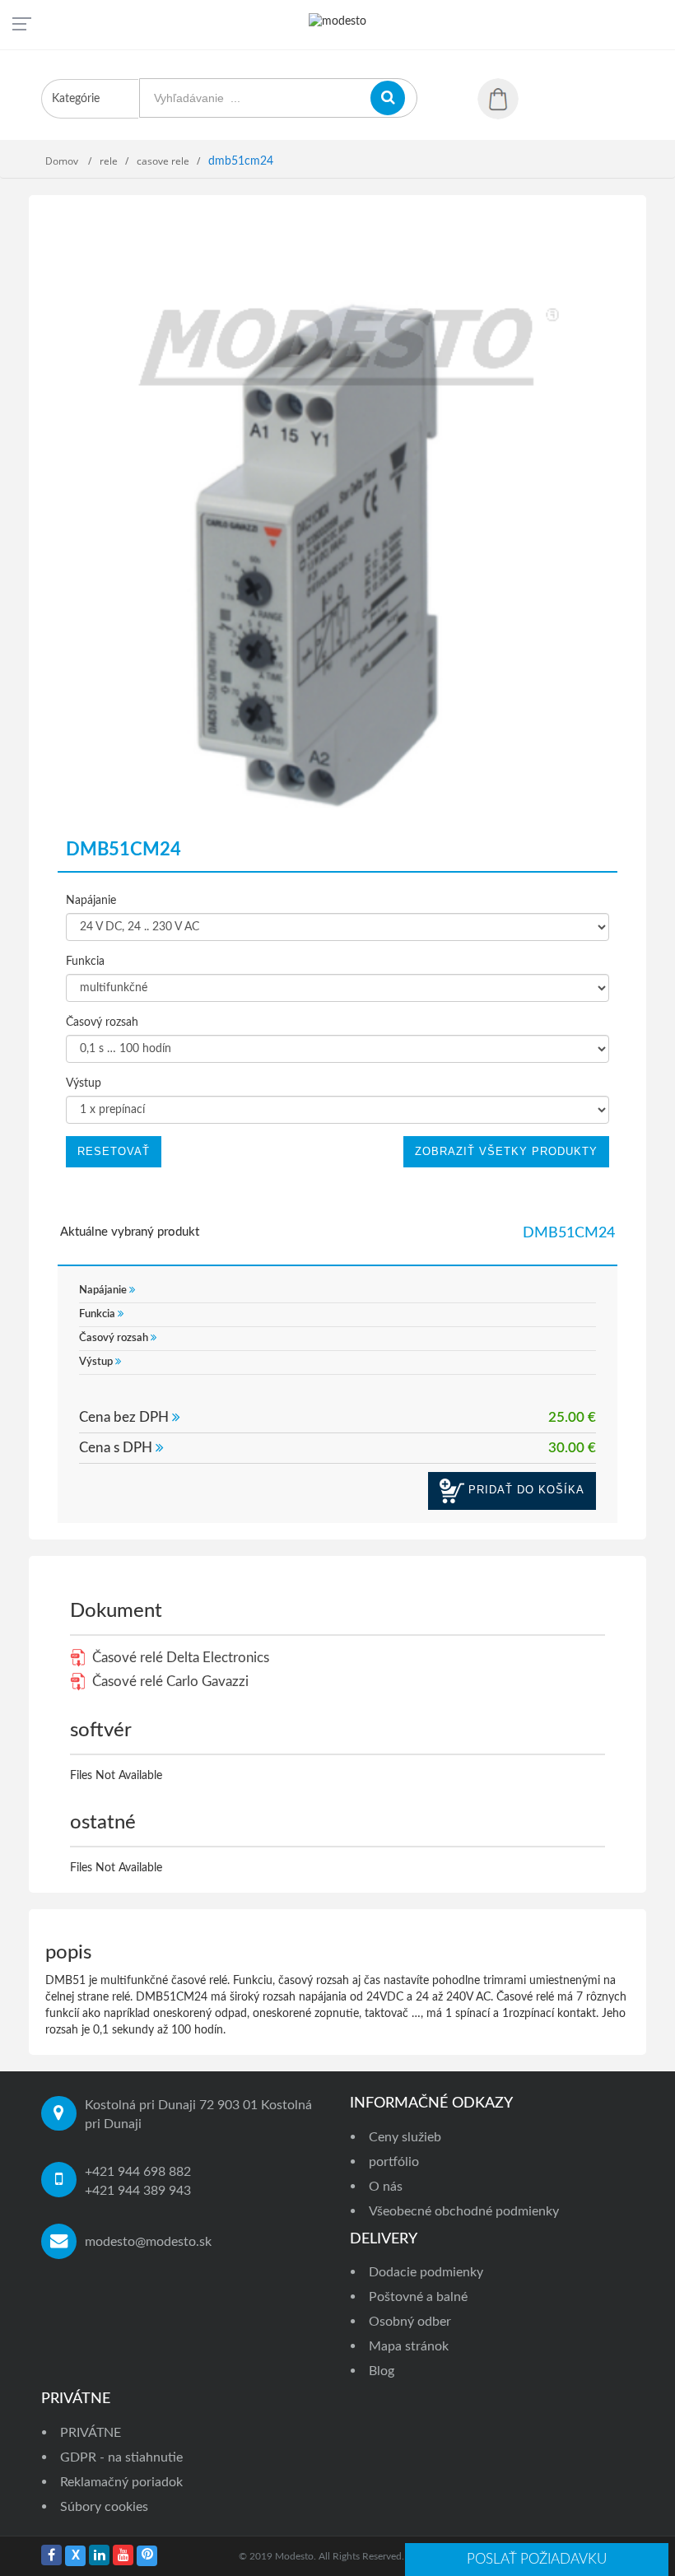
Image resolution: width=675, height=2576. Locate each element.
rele (109, 161)
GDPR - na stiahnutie (121, 2457)
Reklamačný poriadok (121, 2482)
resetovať (114, 1151)
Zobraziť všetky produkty (506, 1151)
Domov (63, 161)
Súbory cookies (104, 2507)
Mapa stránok (409, 2346)
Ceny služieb (405, 2137)
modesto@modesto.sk (148, 2242)
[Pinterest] (147, 2556)
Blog (382, 2371)
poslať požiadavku (537, 2559)
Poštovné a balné (418, 2297)
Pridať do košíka (524, 1490)
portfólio (394, 2162)
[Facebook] (51, 2555)
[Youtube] (123, 2555)
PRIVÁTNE (91, 2433)
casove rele (163, 161)
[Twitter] (75, 2556)
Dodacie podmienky (426, 2272)
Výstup (84, 1083)
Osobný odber (410, 2322)
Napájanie (91, 901)
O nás (386, 2187)
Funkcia (85, 962)
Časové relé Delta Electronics (179, 1658)
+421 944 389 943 (138, 2191)
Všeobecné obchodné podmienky (464, 2211)
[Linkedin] (99, 2555)
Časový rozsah (102, 1022)
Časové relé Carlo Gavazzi (169, 1682)
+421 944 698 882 (138, 2172)
